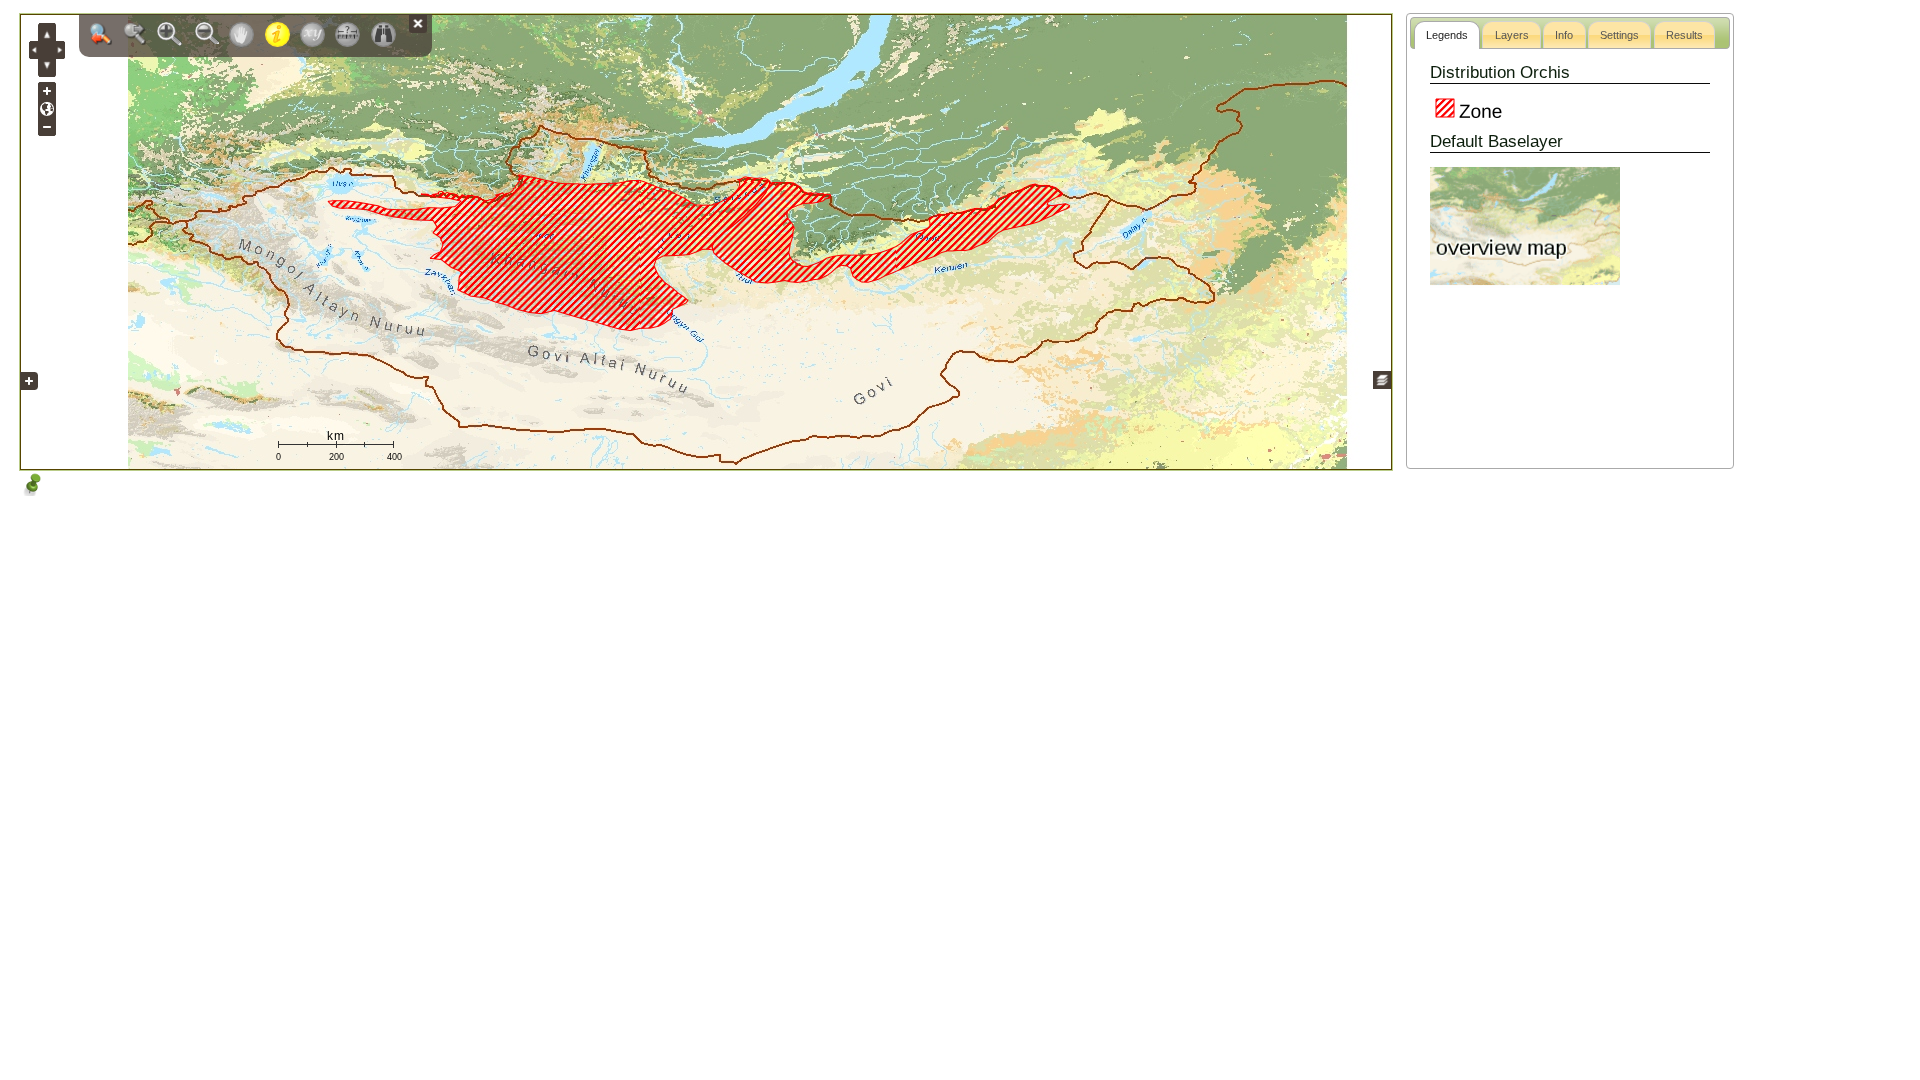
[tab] (1447, 35)
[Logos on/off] (29, 396)
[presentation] (1447, 35)
